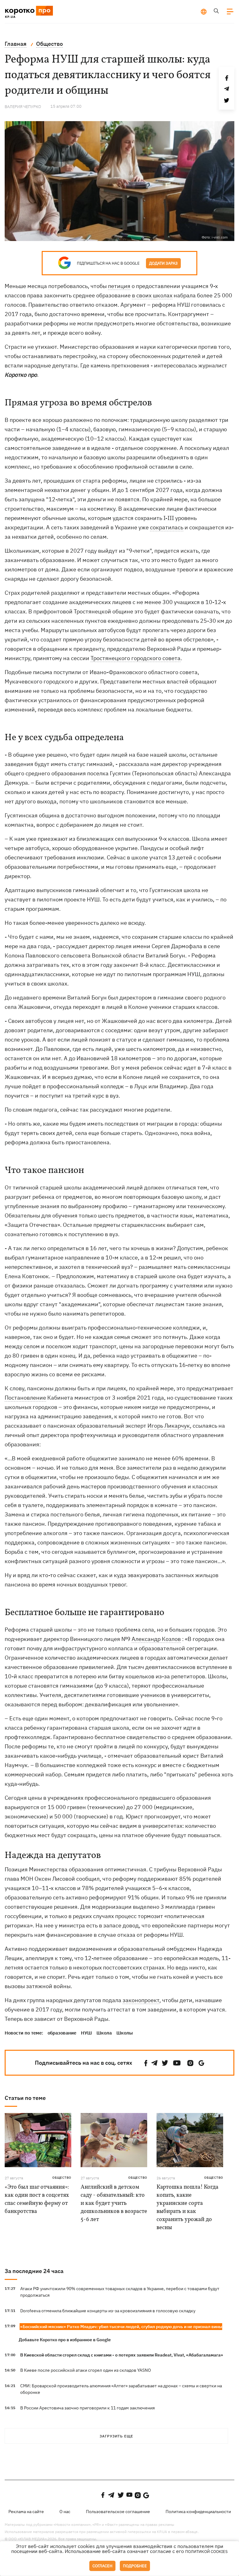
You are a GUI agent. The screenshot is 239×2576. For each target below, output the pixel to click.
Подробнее (135, 2566)
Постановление (25, 1398)
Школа (104, 2033)
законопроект (141, 2000)
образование (62, 2033)
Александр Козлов (156, 1639)
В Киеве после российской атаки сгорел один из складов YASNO (86, 2370)
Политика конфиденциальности (198, 2512)
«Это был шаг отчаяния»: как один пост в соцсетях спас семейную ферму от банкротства (37, 2199)
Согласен (102, 2566)
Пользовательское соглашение (118, 2512)
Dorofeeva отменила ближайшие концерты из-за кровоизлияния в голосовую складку (108, 2311)
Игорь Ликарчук (169, 1426)
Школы (125, 2033)
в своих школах (152, 295)
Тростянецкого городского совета (136, 658)
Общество (62, 2178)
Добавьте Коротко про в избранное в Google (65, 2340)
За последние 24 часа (34, 2271)
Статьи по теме (25, 2098)
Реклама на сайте (26, 2512)
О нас (65, 2512)
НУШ (86, 2033)
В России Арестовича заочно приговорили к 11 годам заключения (87, 2408)
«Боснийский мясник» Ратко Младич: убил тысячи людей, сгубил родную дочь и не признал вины (121, 2327)
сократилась (167, 527)
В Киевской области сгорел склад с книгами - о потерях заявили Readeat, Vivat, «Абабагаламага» (122, 2355)
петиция (119, 286)
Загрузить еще (116, 2436)
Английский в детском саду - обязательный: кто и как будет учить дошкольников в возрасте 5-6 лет (114, 2203)
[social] (146, 2063)
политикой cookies (206, 2552)
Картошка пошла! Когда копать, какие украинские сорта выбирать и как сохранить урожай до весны (187, 2207)
